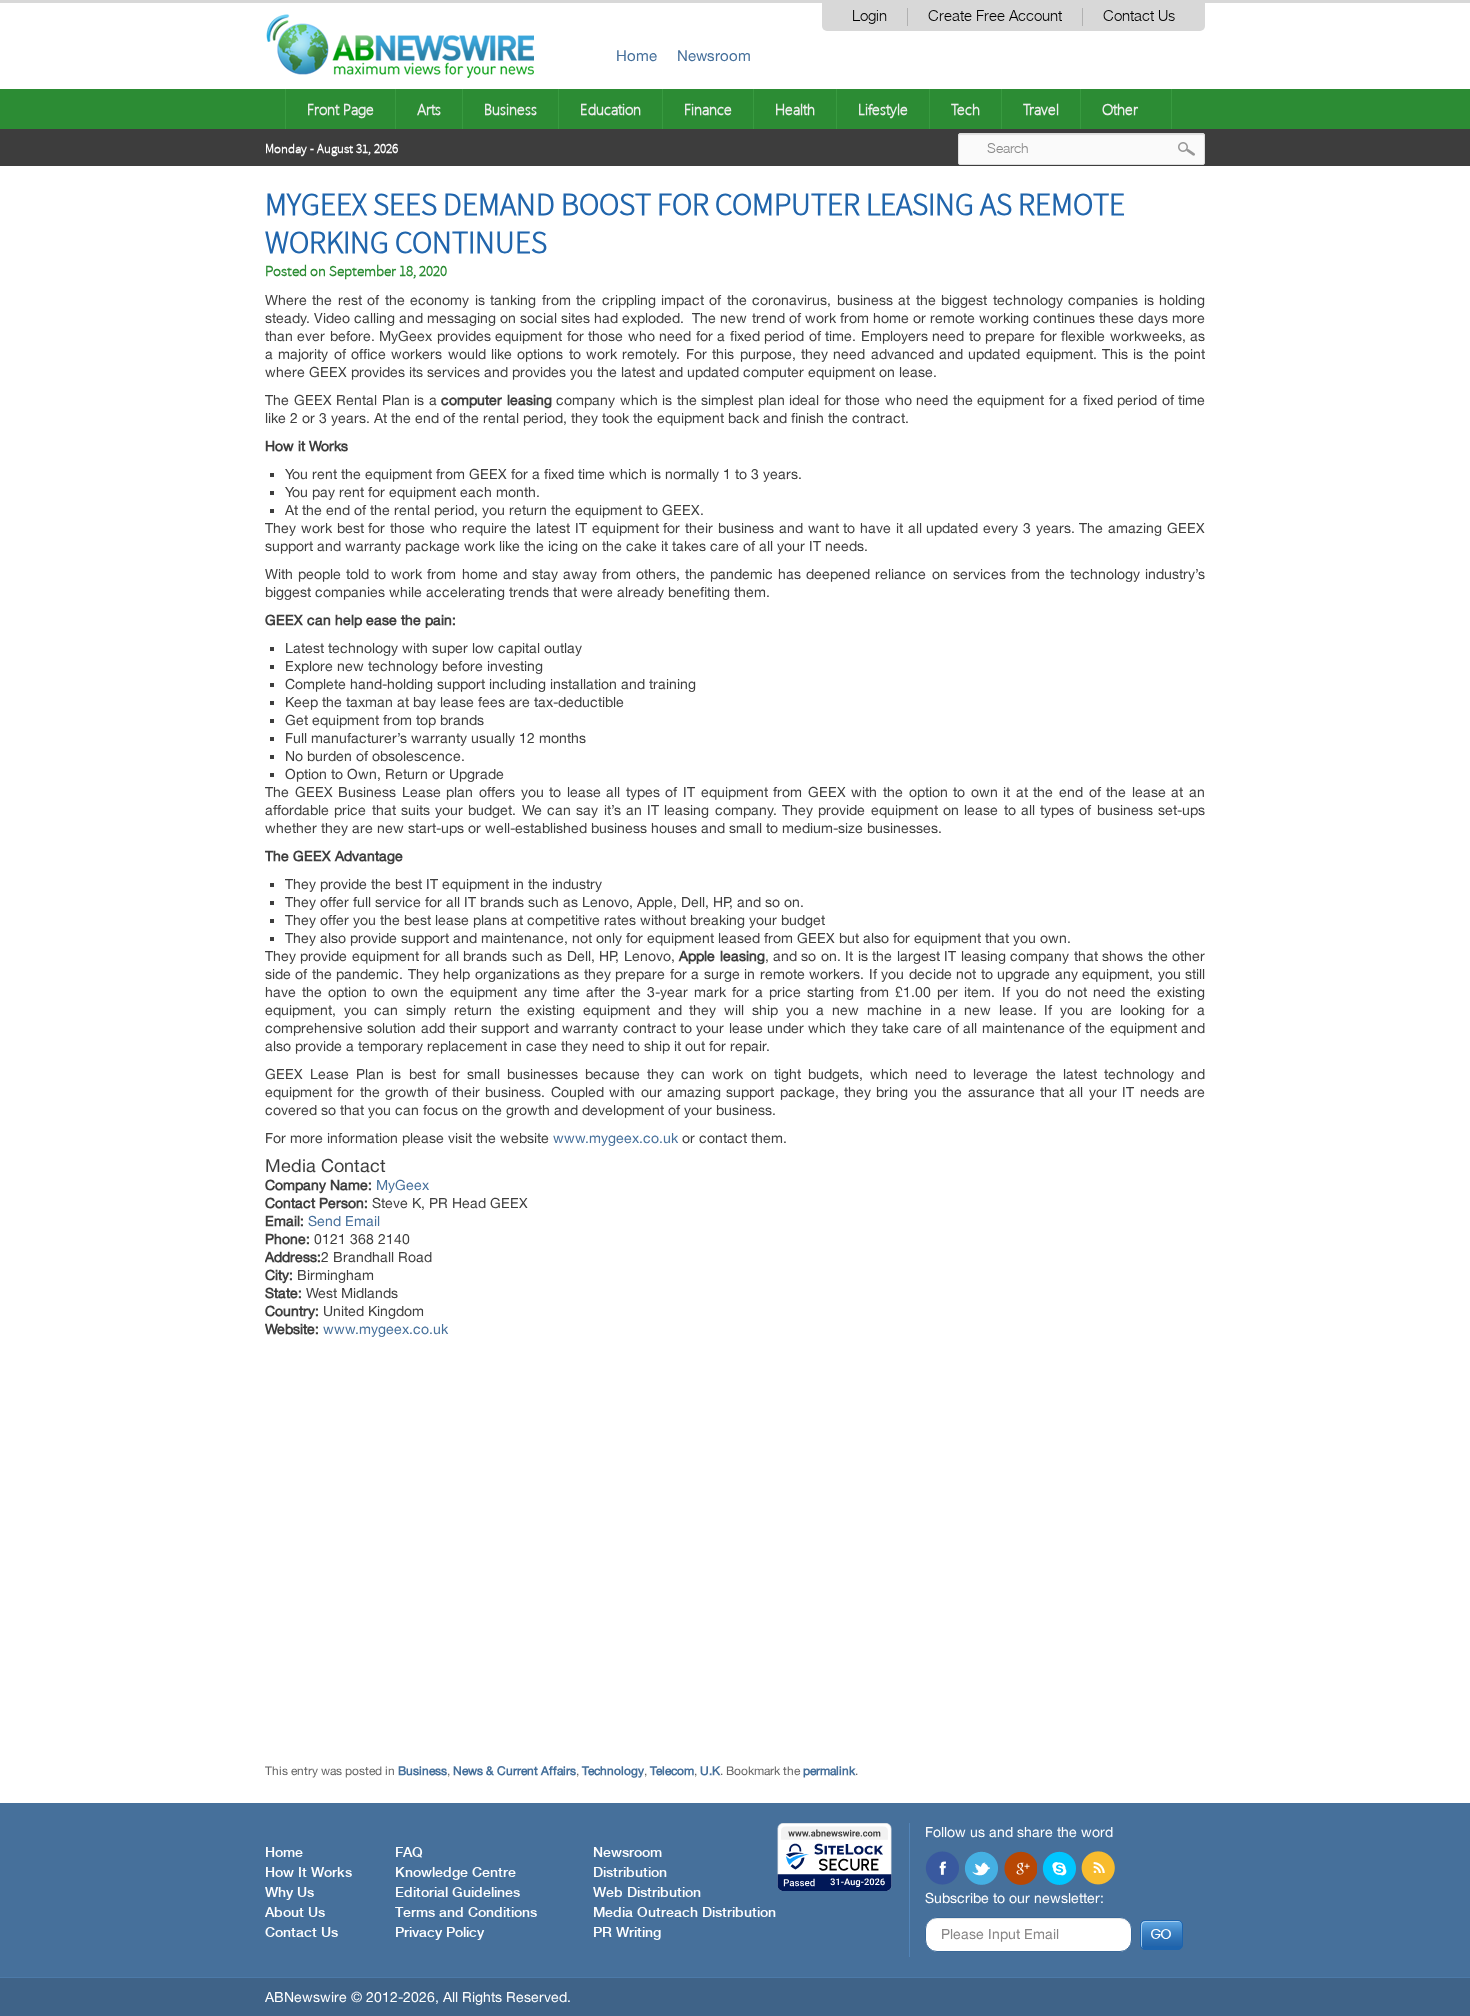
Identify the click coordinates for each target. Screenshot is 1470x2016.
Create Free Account (995, 16)
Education (610, 109)
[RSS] (1098, 1870)
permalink (829, 1771)
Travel (1041, 109)
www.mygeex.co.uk (615, 1138)
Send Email (344, 1221)
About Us (295, 1913)
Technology (613, 1771)
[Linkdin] (1020, 1870)
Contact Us (1139, 16)
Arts (429, 109)
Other (1120, 109)
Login (869, 16)
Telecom (672, 1771)
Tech (965, 109)
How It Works (308, 1873)
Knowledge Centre (455, 1873)
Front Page (340, 109)
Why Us (289, 1893)
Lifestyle (883, 109)
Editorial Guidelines (457, 1893)
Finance (708, 109)
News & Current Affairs (514, 1771)
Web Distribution (647, 1893)
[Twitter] (981, 1870)
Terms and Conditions (466, 1913)
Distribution (630, 1873)
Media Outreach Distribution (684, 1913)
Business (510, 109)
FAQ (409, 1853)
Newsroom (714, 55)
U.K (710, 1771)
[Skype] (1059, 1870)
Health (795, 109)
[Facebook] (942, 1870)
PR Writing (627, 1933)
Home (636, 55)
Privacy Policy (439, 1933)
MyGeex (402, 1185)
